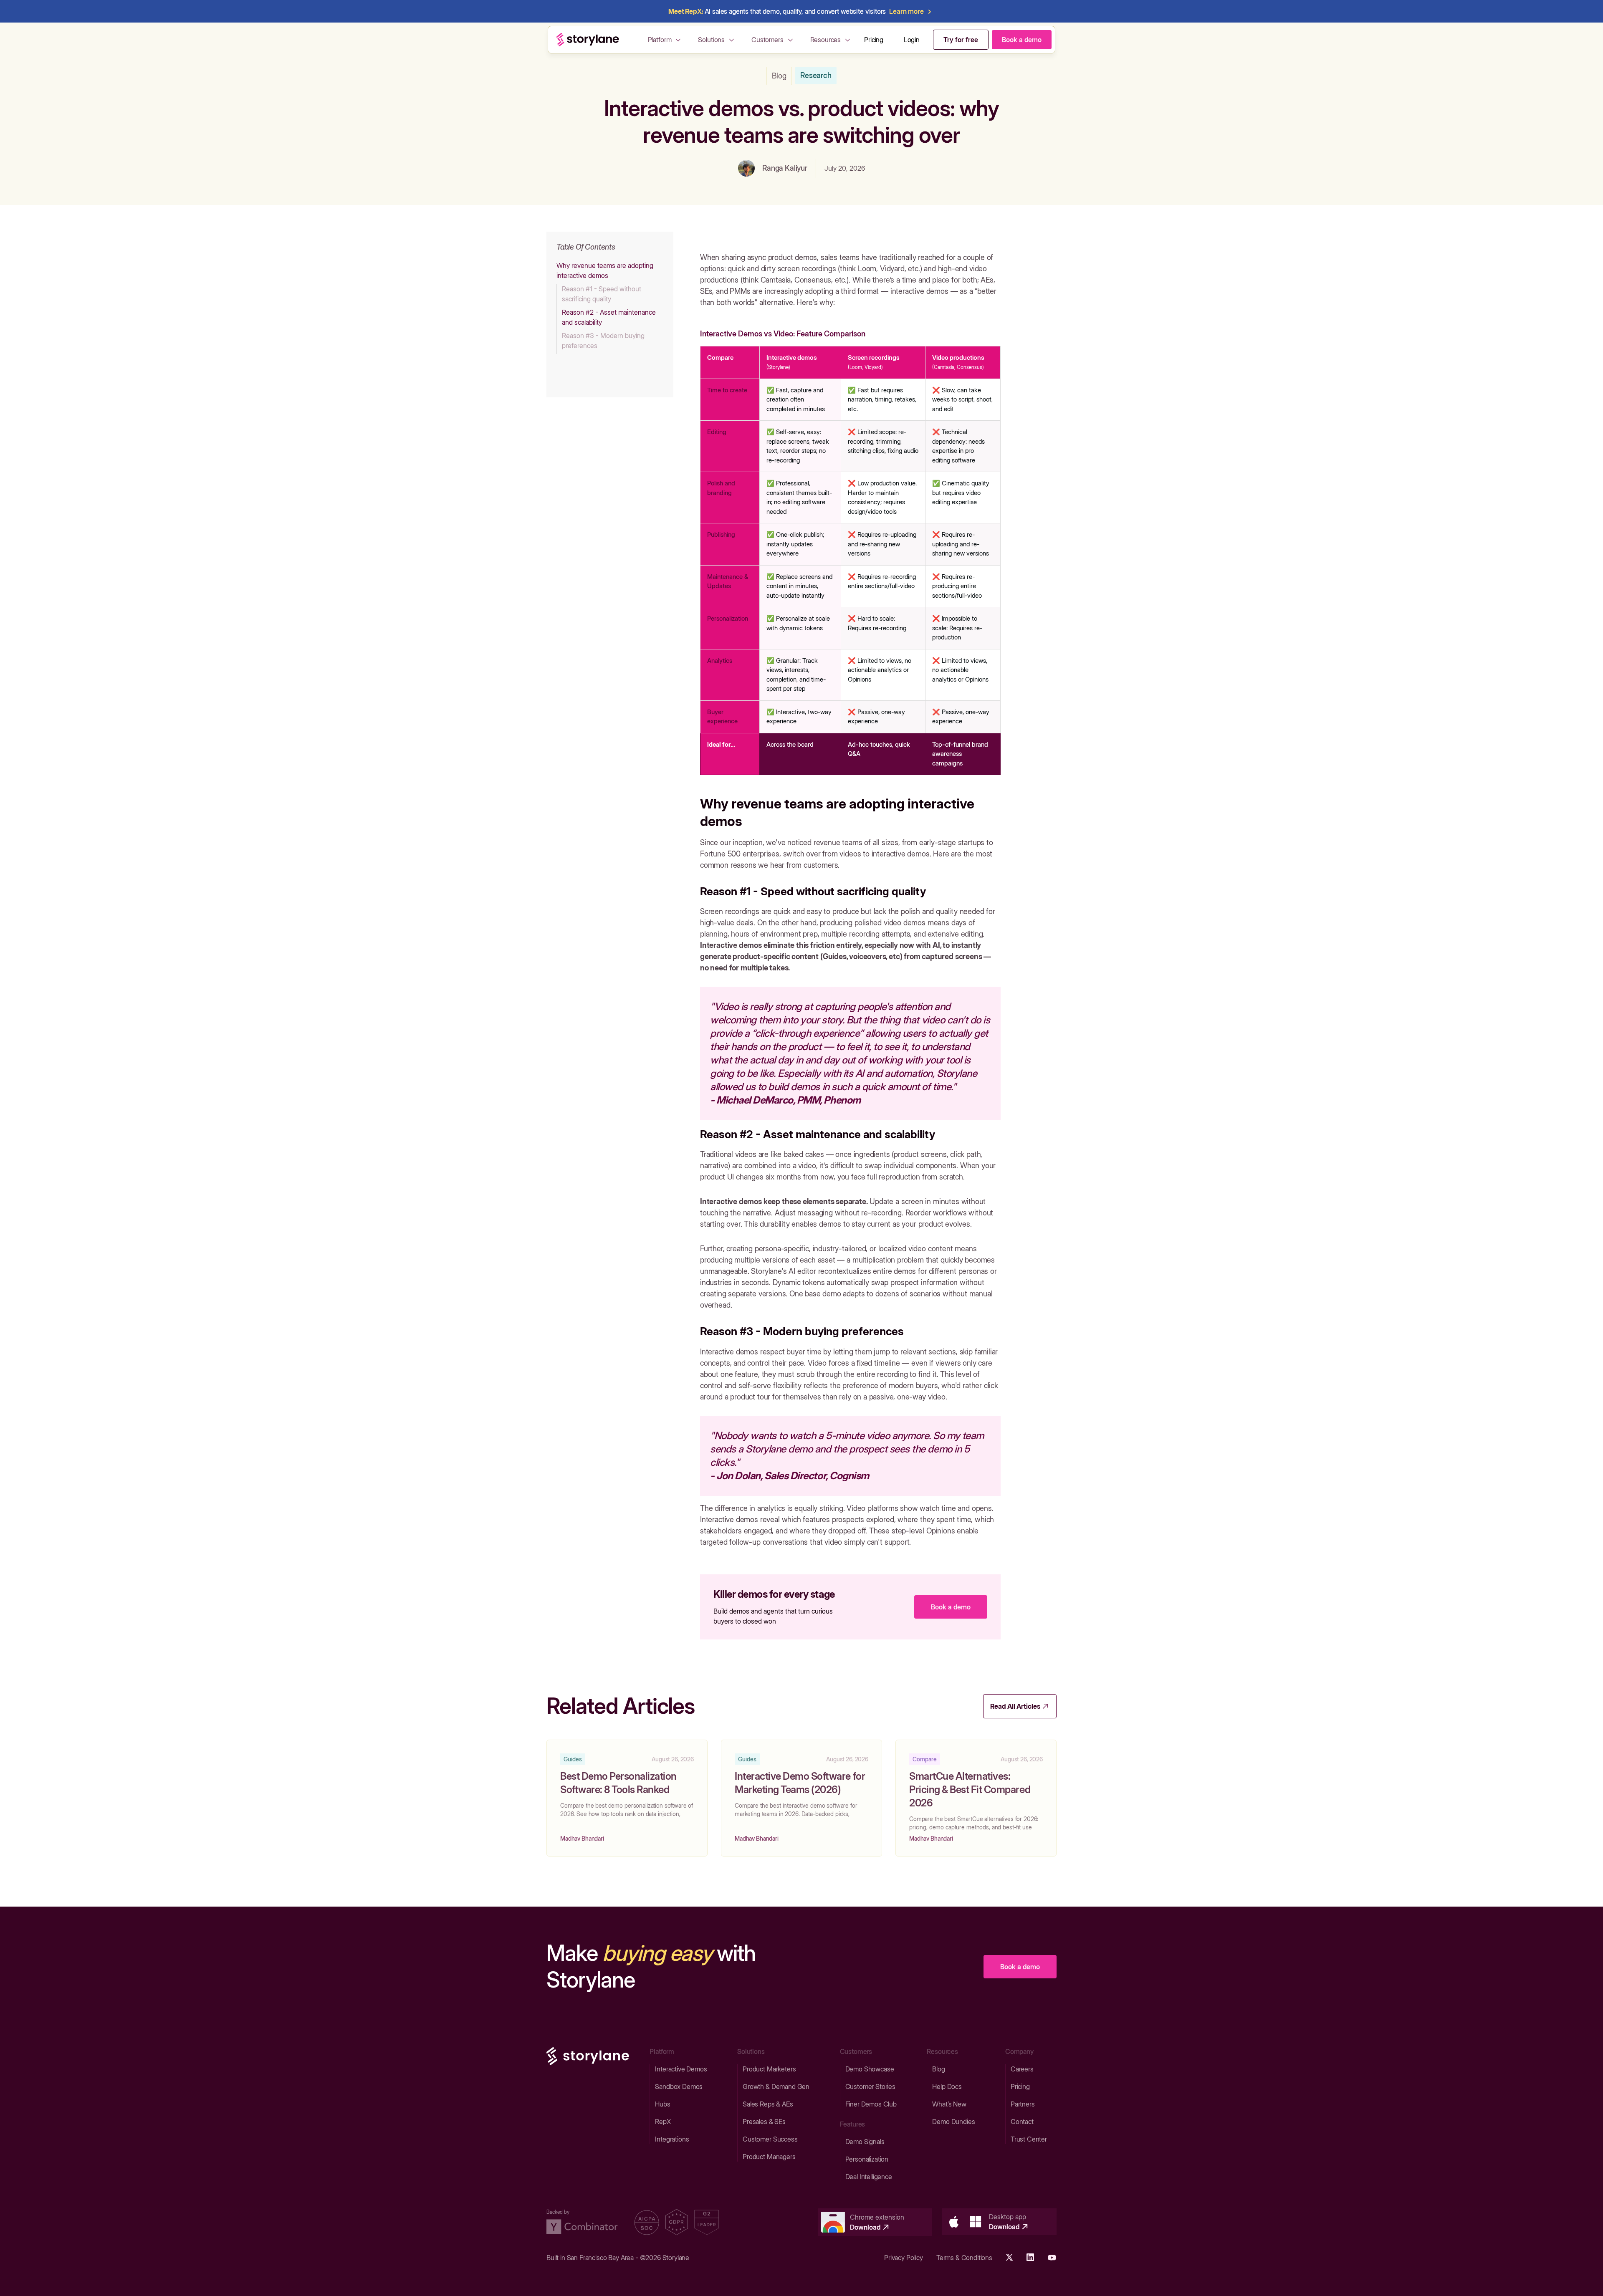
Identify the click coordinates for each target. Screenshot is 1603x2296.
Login (912, 40)
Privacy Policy (904, 2258)
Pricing (874, 40)
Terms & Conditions (964, 2258)
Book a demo (951, 1607)
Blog (779, 76)
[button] (666, 40)
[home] (588, 40)
